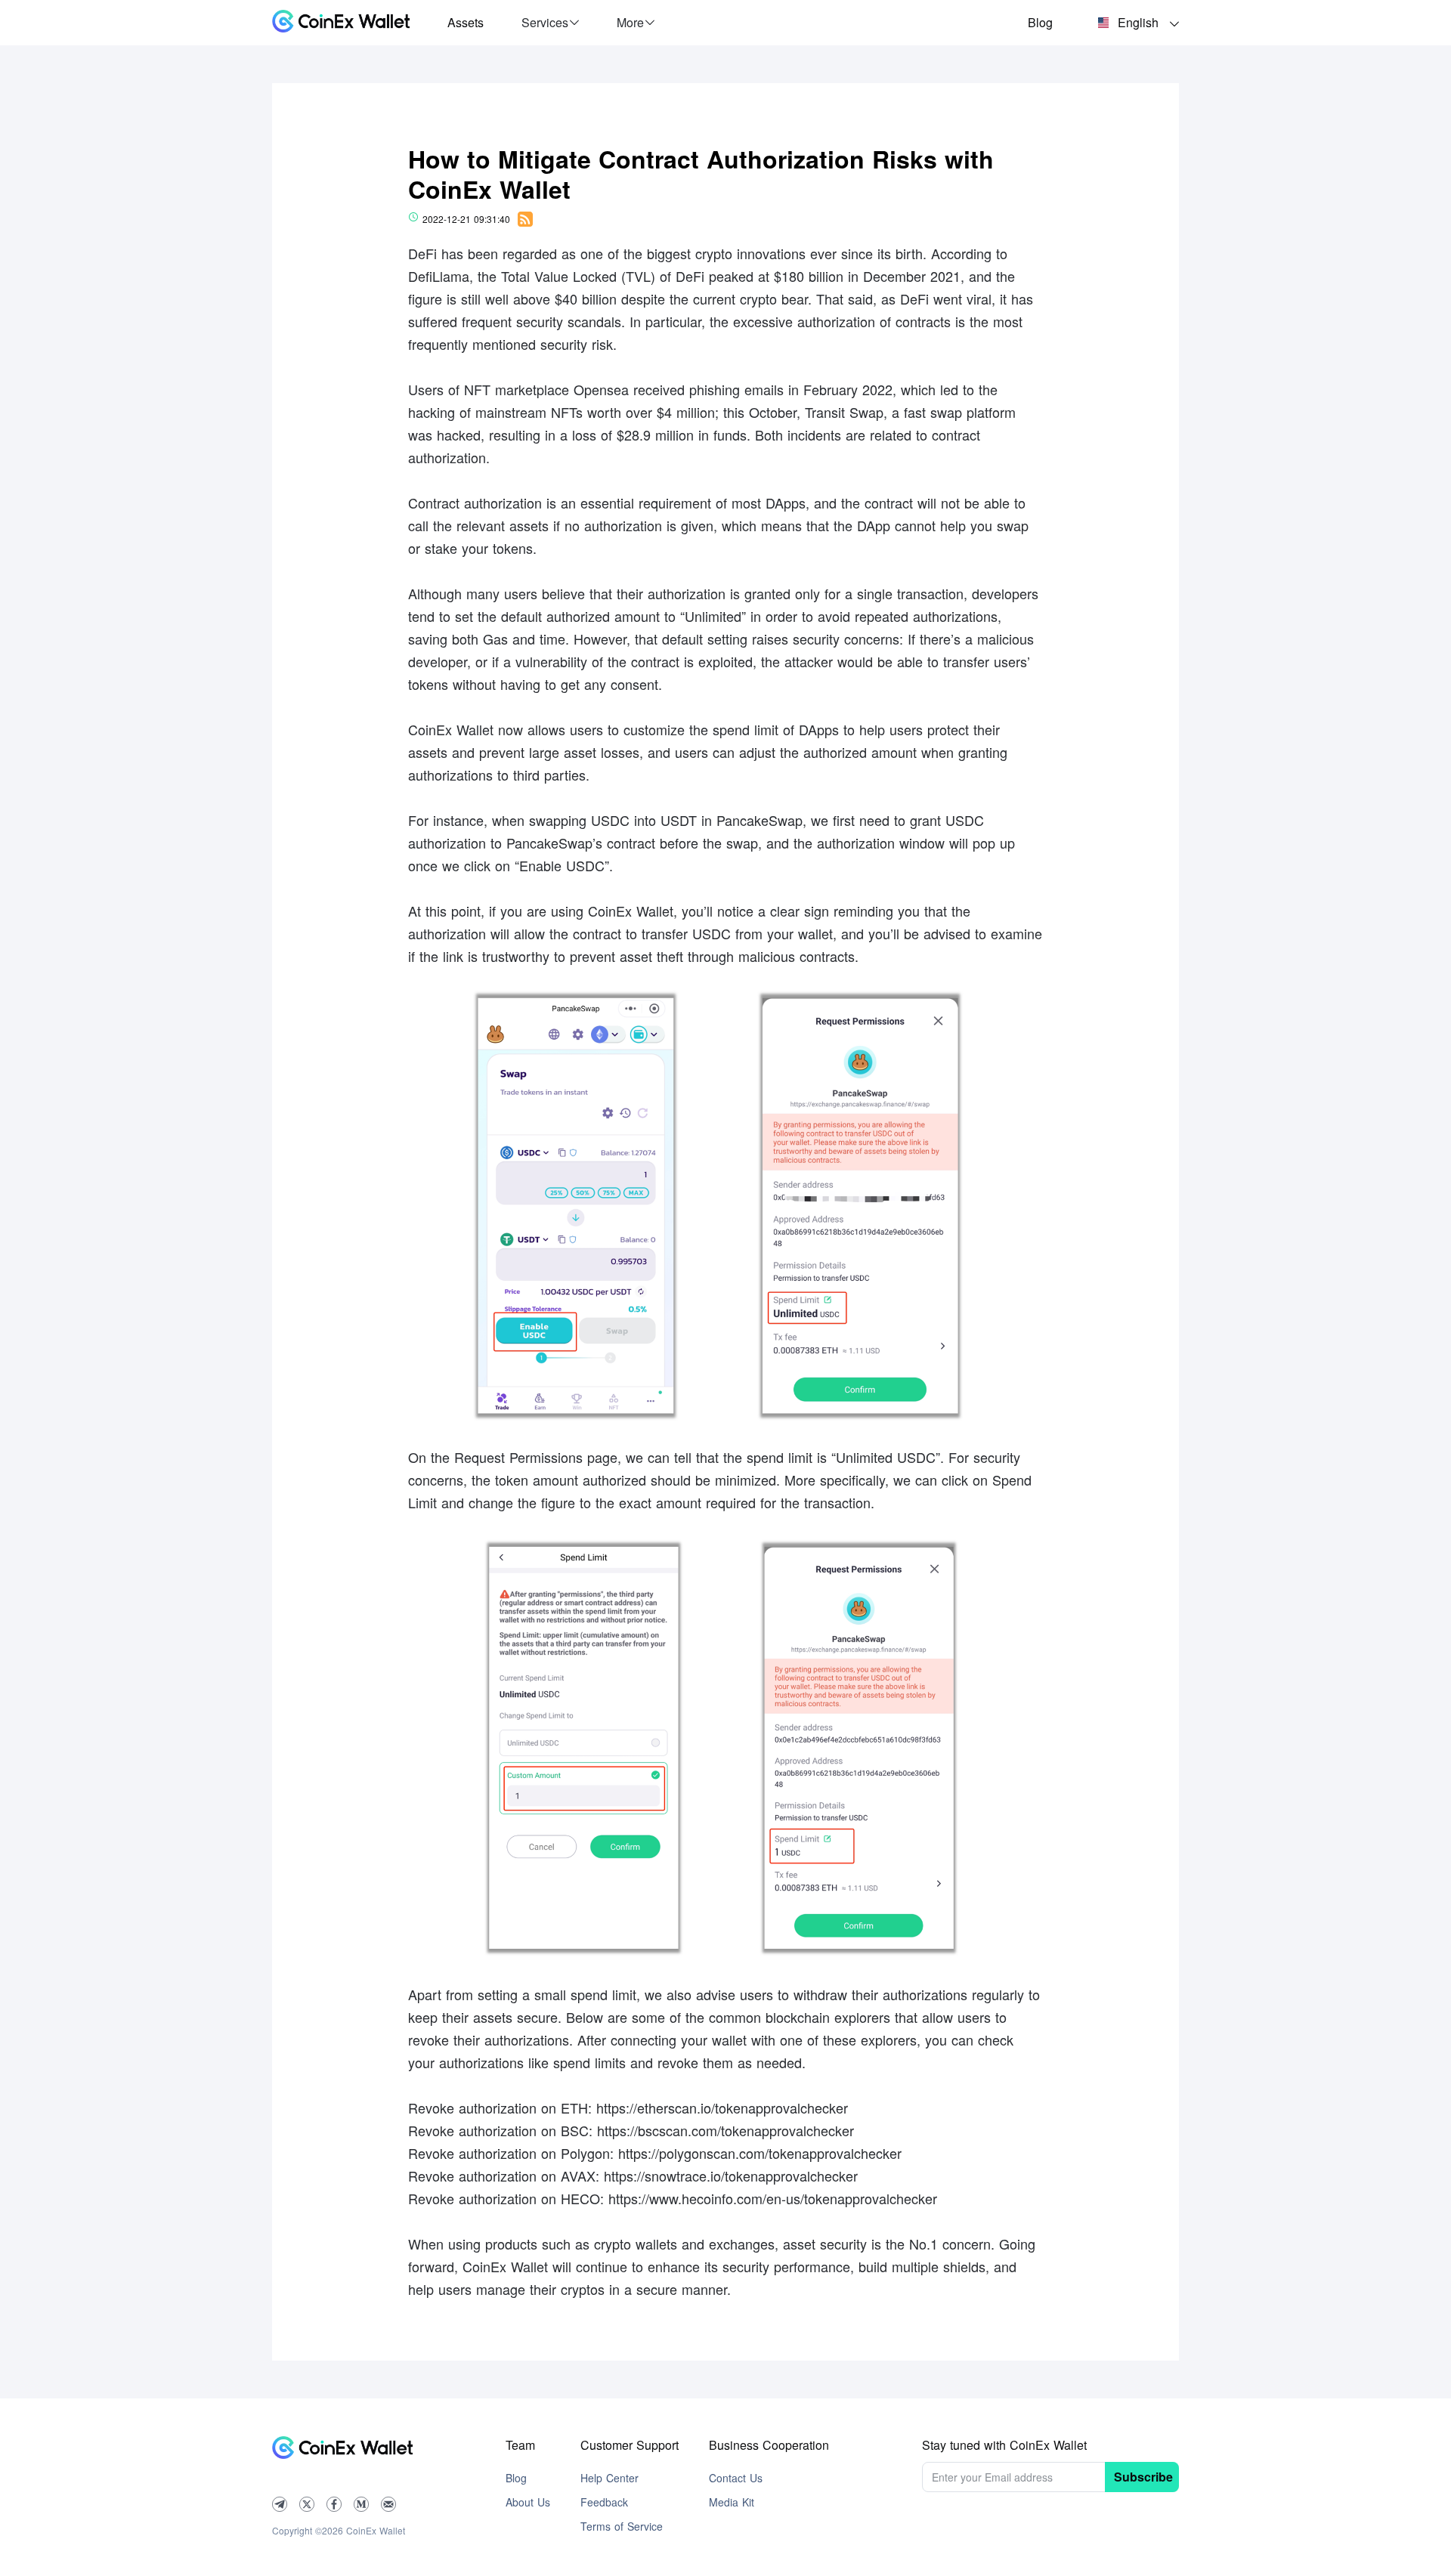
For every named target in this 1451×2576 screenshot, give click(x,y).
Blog (1040, 22)
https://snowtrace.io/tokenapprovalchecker (731, 2176)
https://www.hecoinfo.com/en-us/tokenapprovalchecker (773, 2198)
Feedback (604, 2502)
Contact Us (736, 2478)
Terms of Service (622, 2526)
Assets (466, 22)
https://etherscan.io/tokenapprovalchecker (722, 2107)
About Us (528, 2502)
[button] (550, 23)
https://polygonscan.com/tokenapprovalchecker (760, 2153)
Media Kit (732, 2502)
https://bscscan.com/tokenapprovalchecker (725, 2130)
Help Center (609, 2478)
